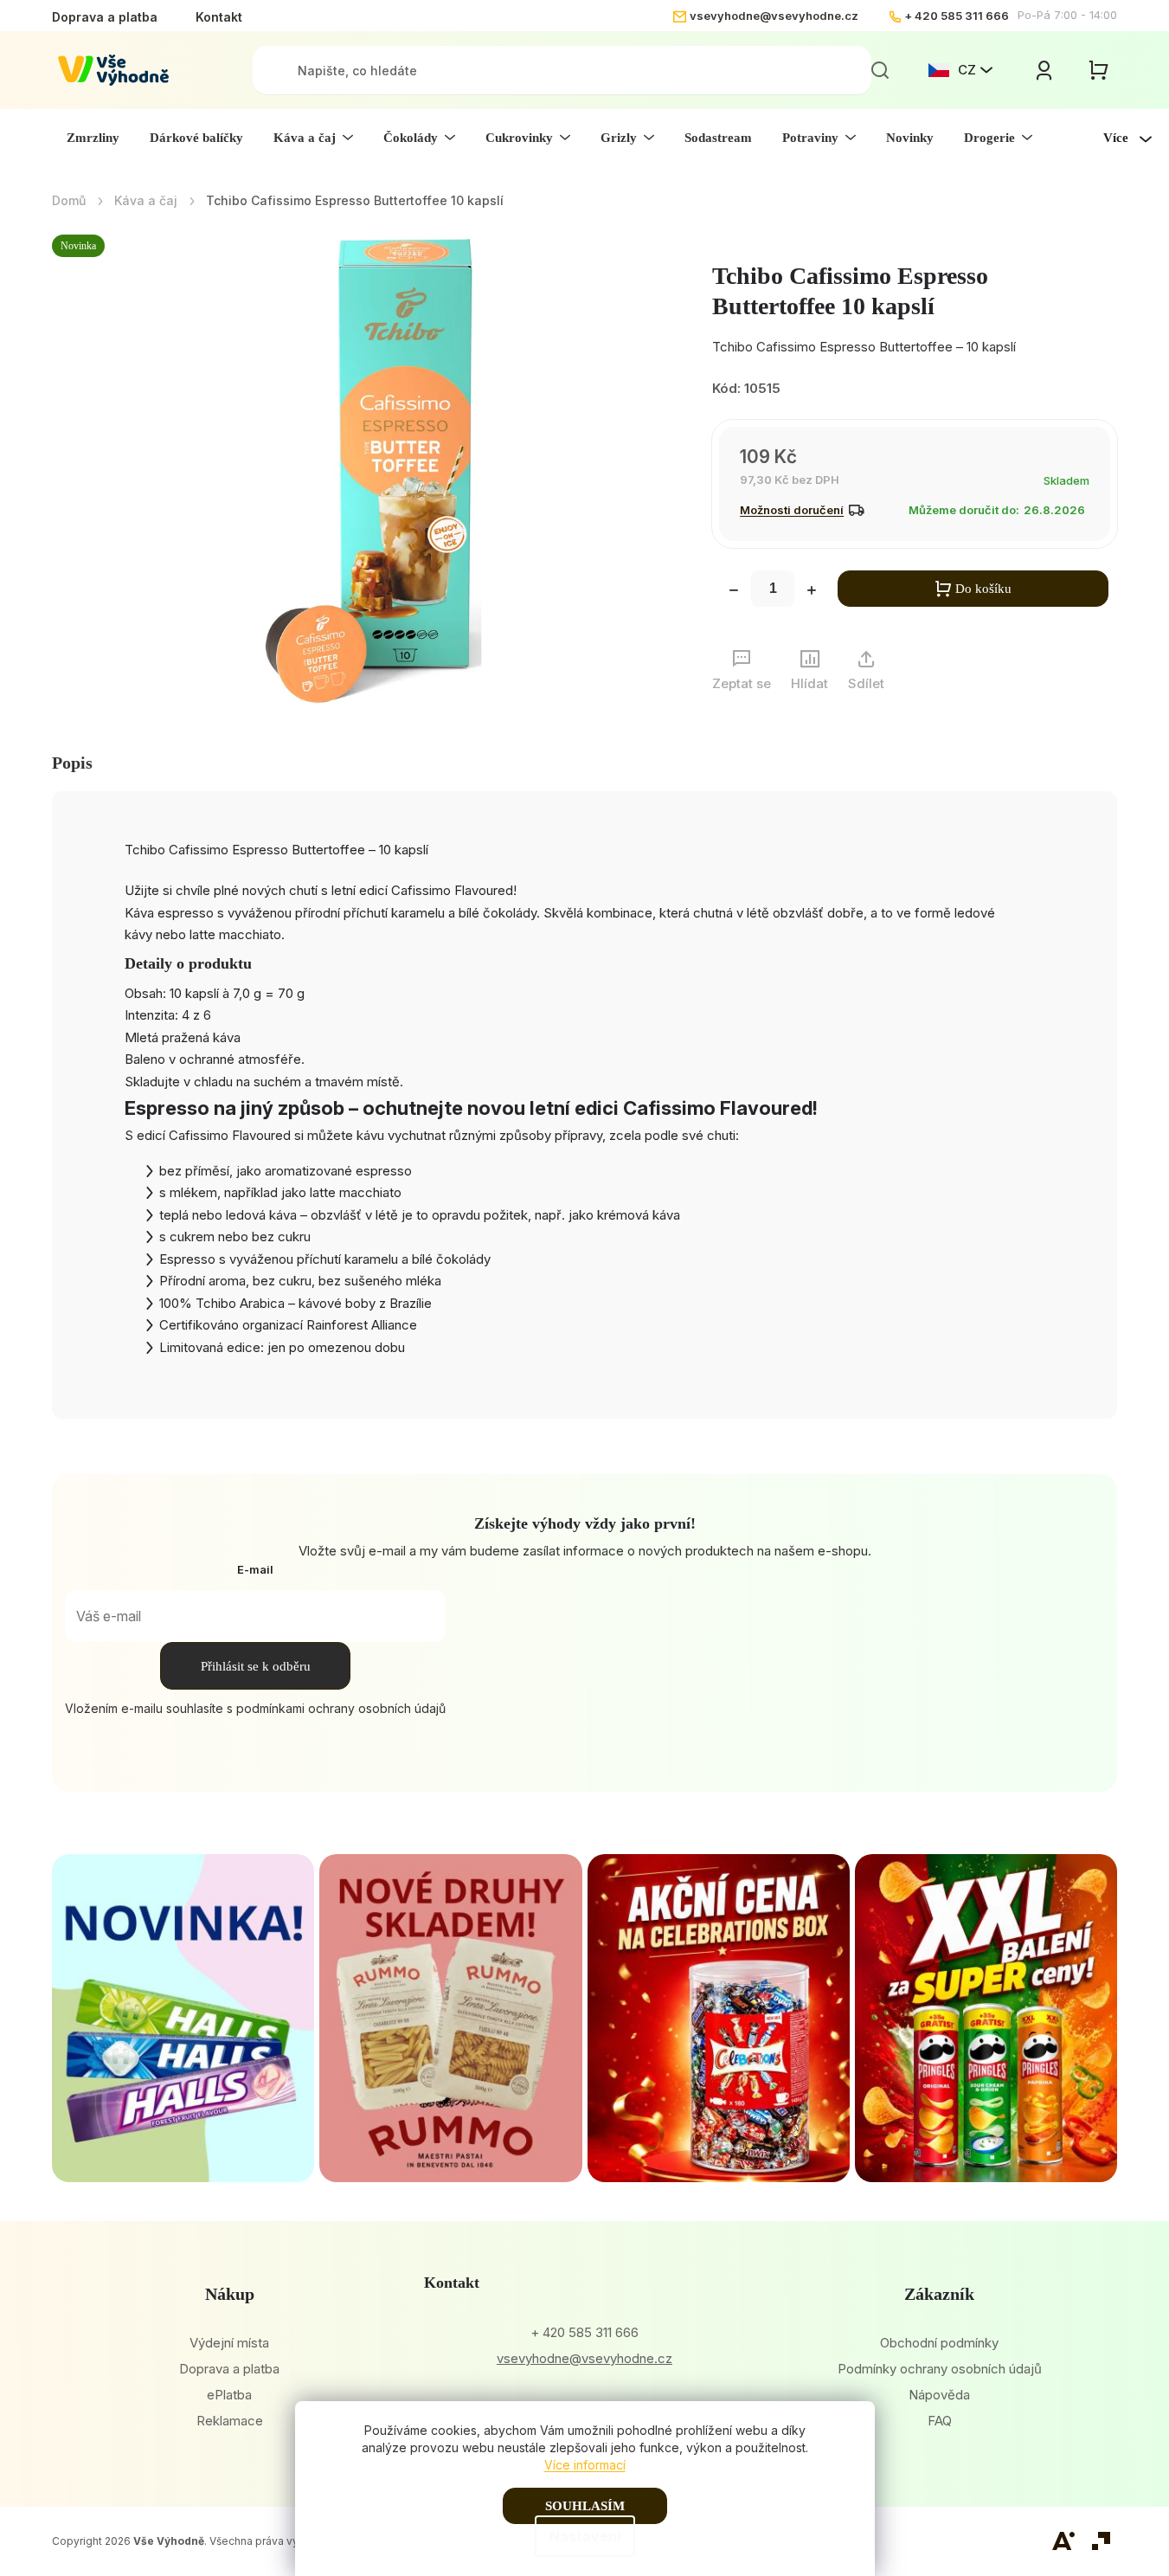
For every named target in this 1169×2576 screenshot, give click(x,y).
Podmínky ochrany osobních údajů (940, 2369)
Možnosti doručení (792, 510)
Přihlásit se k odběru (256, 1666)
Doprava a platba (105, 17)
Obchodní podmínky (939, 2343)
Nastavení (585, 2536)
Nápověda (939, 2395)
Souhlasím (585, 2506)
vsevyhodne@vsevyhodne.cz (774, 16)
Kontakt (219, 17)
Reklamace (230, 2421)
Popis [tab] (72, 763)
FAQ (940, 2421)
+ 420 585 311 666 (957, 16)
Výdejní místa (229, 2343)
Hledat (880, 70)
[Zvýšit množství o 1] (812, 592)
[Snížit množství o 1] (734, 592)
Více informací (585, 2465)
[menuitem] (93, 138)
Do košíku (983, 589)
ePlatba (229, 2395)
